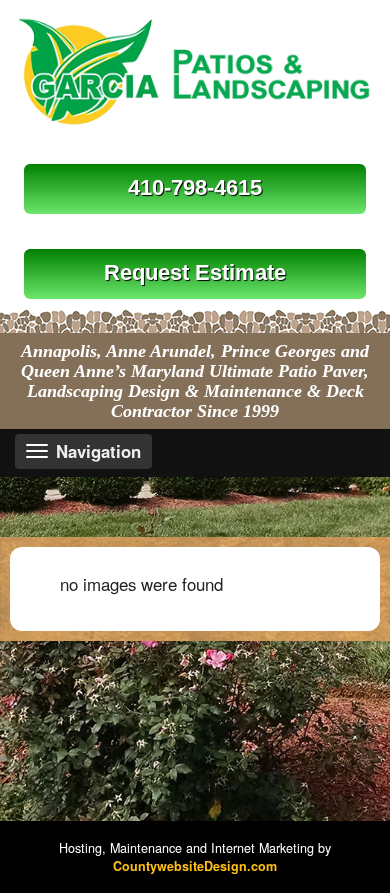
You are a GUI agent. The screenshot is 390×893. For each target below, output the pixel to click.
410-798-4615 (195, 187)
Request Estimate (195, 272)
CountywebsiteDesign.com (195, 866)
